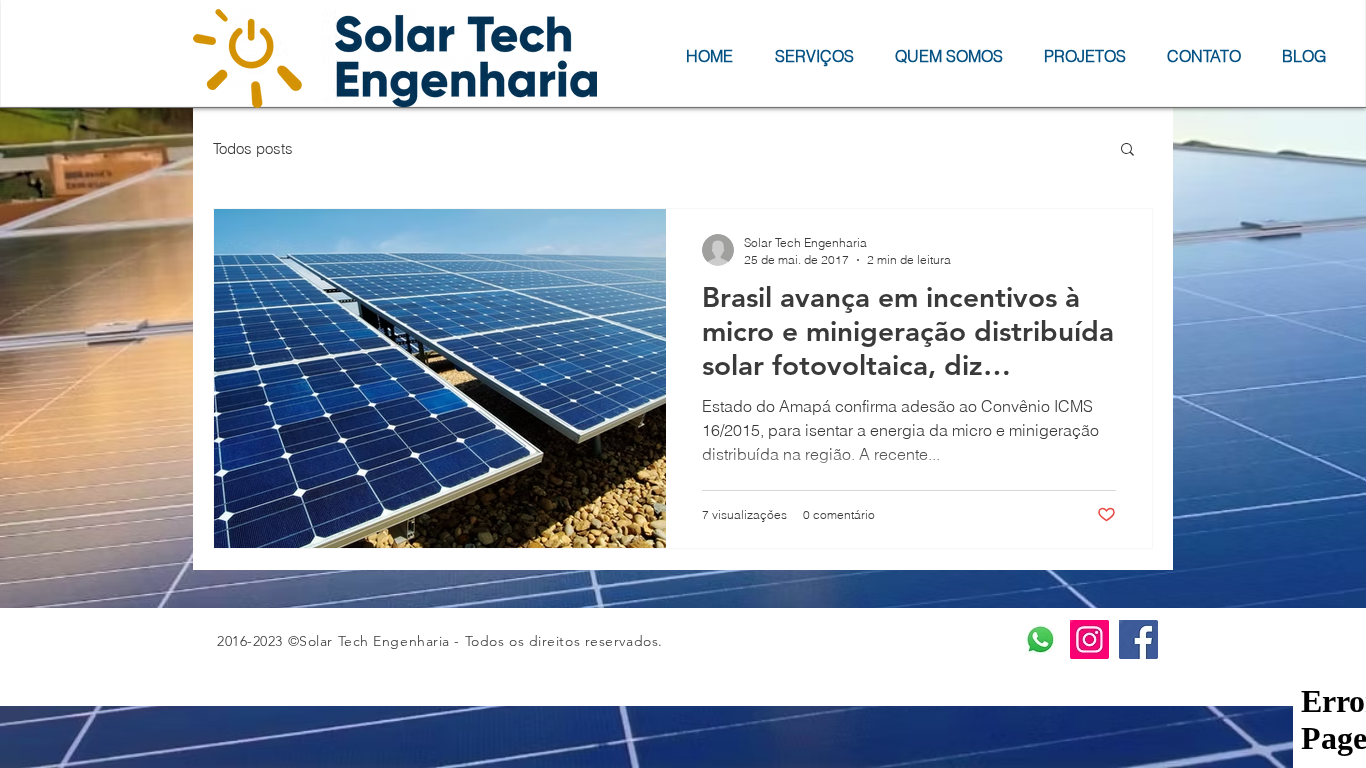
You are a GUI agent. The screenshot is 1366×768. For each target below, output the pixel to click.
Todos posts (253, 148)
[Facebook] (1138, 639)
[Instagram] (1089, 639)
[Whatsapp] (1040, 639)
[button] (1127, 150)
